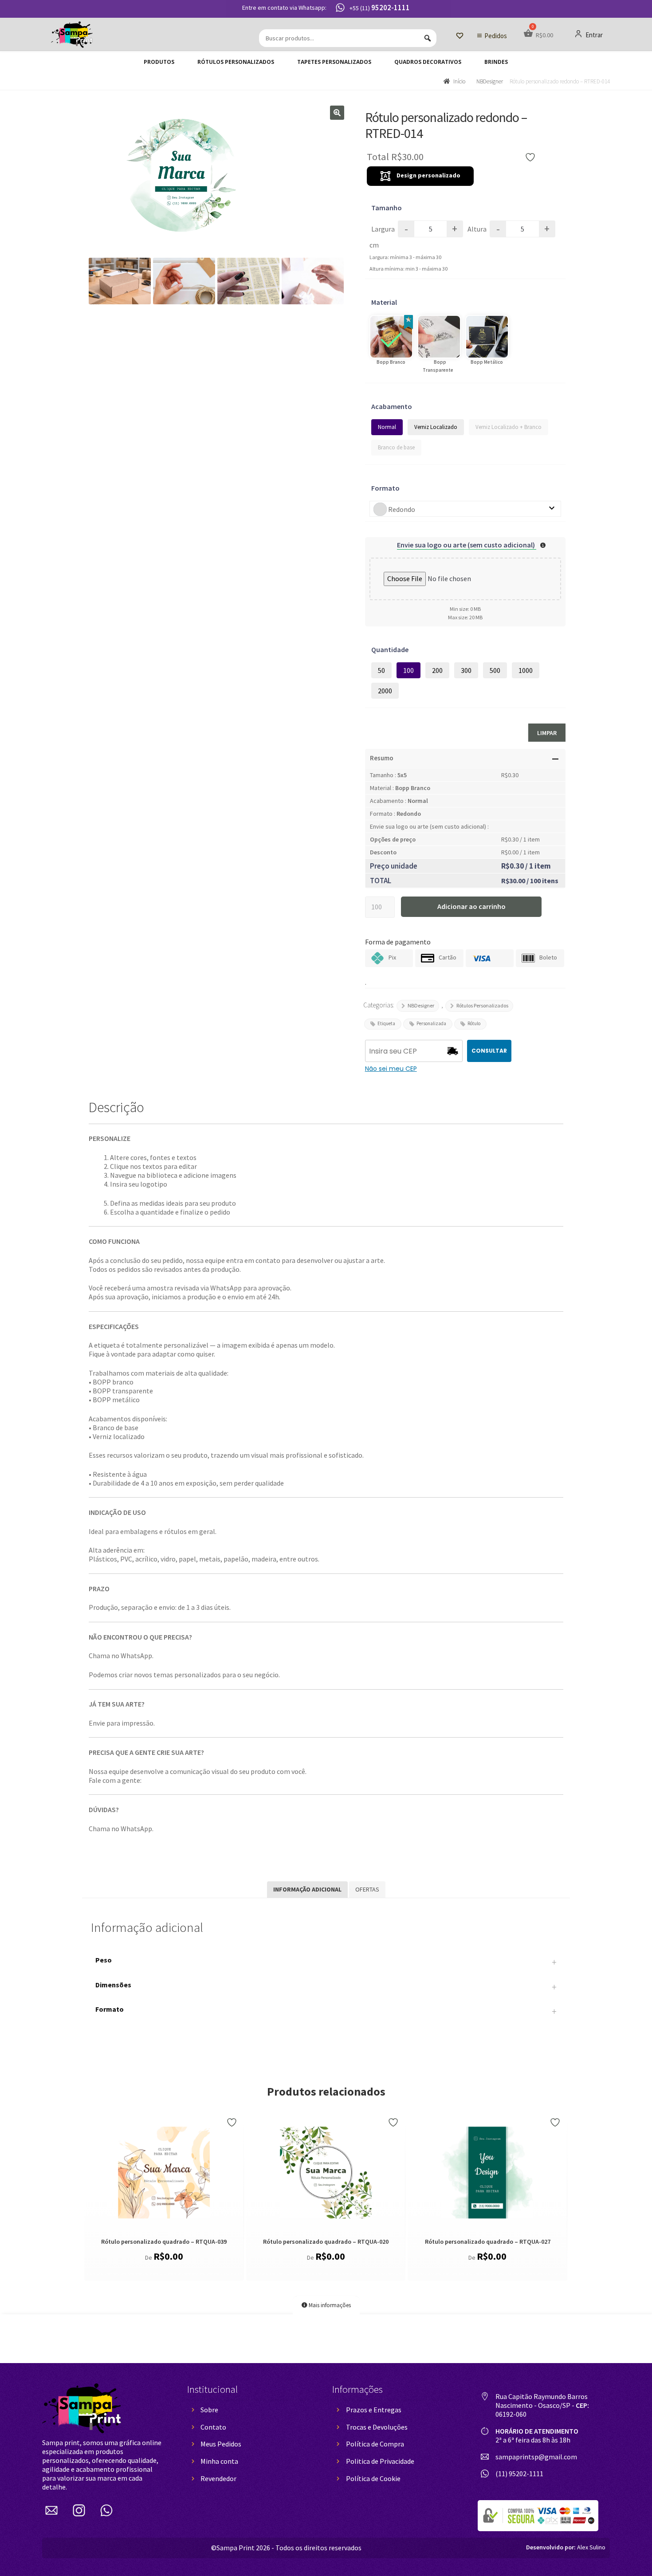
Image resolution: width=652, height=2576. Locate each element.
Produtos (159, 62)
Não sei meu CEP (391, 1069)
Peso (326, 1962)
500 (495, 670)
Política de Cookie (373, 2478)
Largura (383, 229)
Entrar (593, 35)
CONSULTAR (489, 1051)
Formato (385, 488)
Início (459, 81)
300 (466, 670)
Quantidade (390, 649)
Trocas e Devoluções (377, 2427)
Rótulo (474, 1023)
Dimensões (326, 1987)
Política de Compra (375, 2444)
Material (384, 302)
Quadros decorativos (428, 62)
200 (437, 670)
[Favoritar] (233, 2122)
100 (408, 670)
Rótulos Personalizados (236, 62)
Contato (213, 2427)
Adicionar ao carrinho (471, 906)
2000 (385, 691)
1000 (526, 670)
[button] (337, 113)
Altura (477, 229)
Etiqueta (386, 1023)
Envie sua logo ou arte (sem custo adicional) (467, 545)
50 (381, 670)
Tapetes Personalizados (334, 62)
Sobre (209, 2410)
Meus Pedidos (221, 2444)
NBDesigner (490, 81)
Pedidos (496, 36)
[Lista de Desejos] (460, 36)
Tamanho (387, 208)
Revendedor (218, 2478)
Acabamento (392, 406)
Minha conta (219, 2461)
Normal (387, 427)
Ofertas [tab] (367, 1889)
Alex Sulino (566, 2547)
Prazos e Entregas (374, 2410)
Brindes (496, 62)
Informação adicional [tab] (307, 1889)
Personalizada (431, 1023)
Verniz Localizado (436, 427)
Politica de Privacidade (380, 2461)
